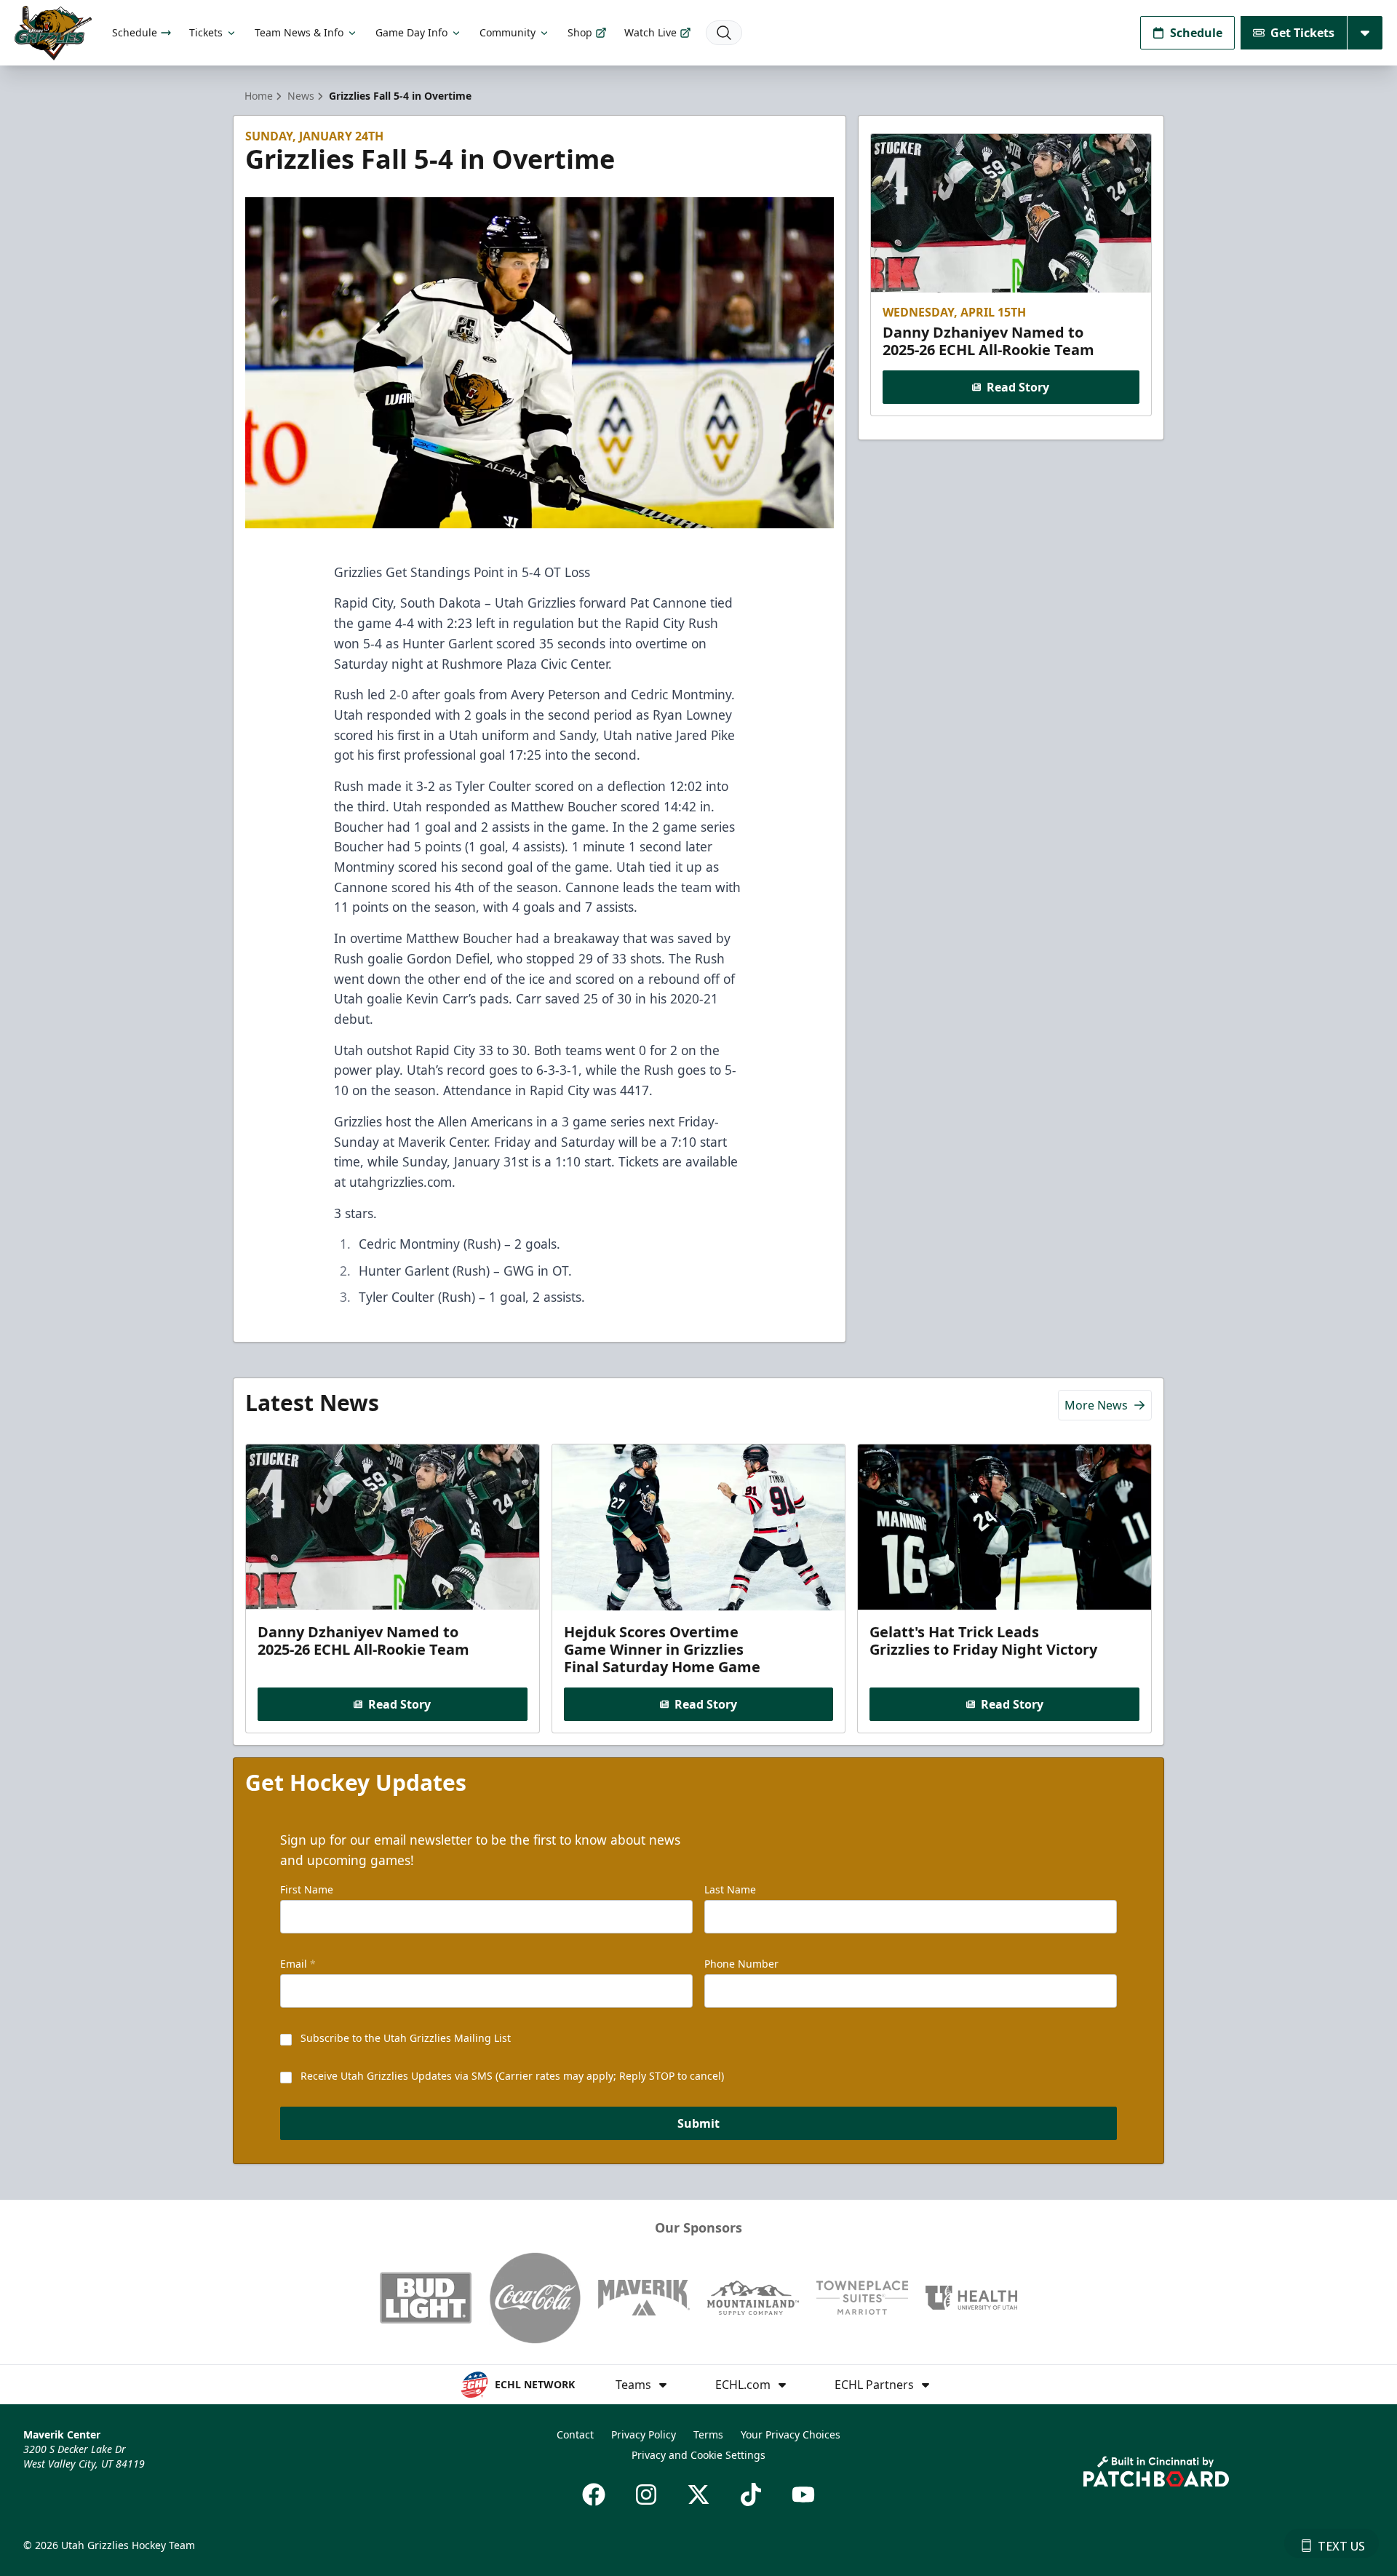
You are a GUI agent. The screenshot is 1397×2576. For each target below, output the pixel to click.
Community (508, 32)
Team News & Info (299, 32)
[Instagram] (646, 2494)
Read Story (1018, 387)
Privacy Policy (644, 2434)
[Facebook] (594, 2494)
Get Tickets (1302, 33)
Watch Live (650, 32)
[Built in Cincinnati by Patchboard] (1156, 2472)
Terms (708, 2434)
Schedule (135, 32)
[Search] (724, 33)
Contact (575, 2434)
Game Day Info (411, 32)
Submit (698, 2123)
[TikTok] (751, 2494)
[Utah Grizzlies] (53, 33)
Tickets (206, 32)
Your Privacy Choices (791, 2434)
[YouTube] (803, 2494)
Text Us (1341, 2546)
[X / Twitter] (698, 2494)
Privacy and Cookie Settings (698, 2455)
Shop (580, 32)
